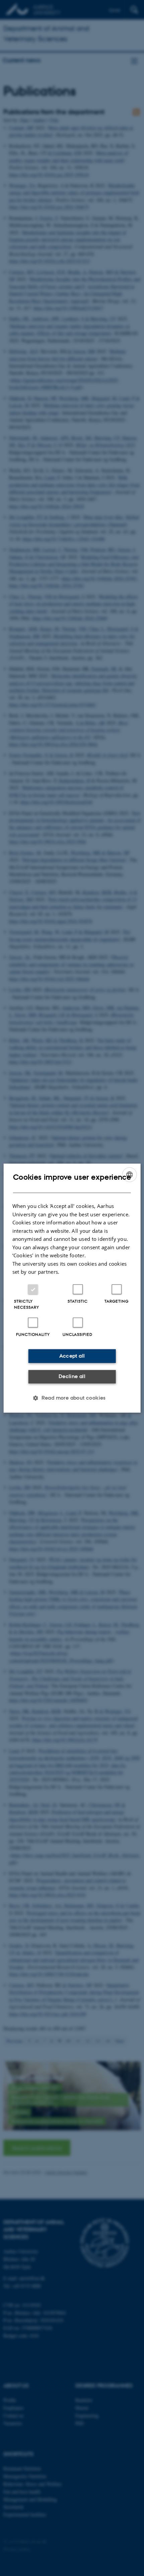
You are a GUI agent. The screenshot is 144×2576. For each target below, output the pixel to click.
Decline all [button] (72, 1376)
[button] (72, 1398)
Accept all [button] (72, 1356)
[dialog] (72, 1288)
